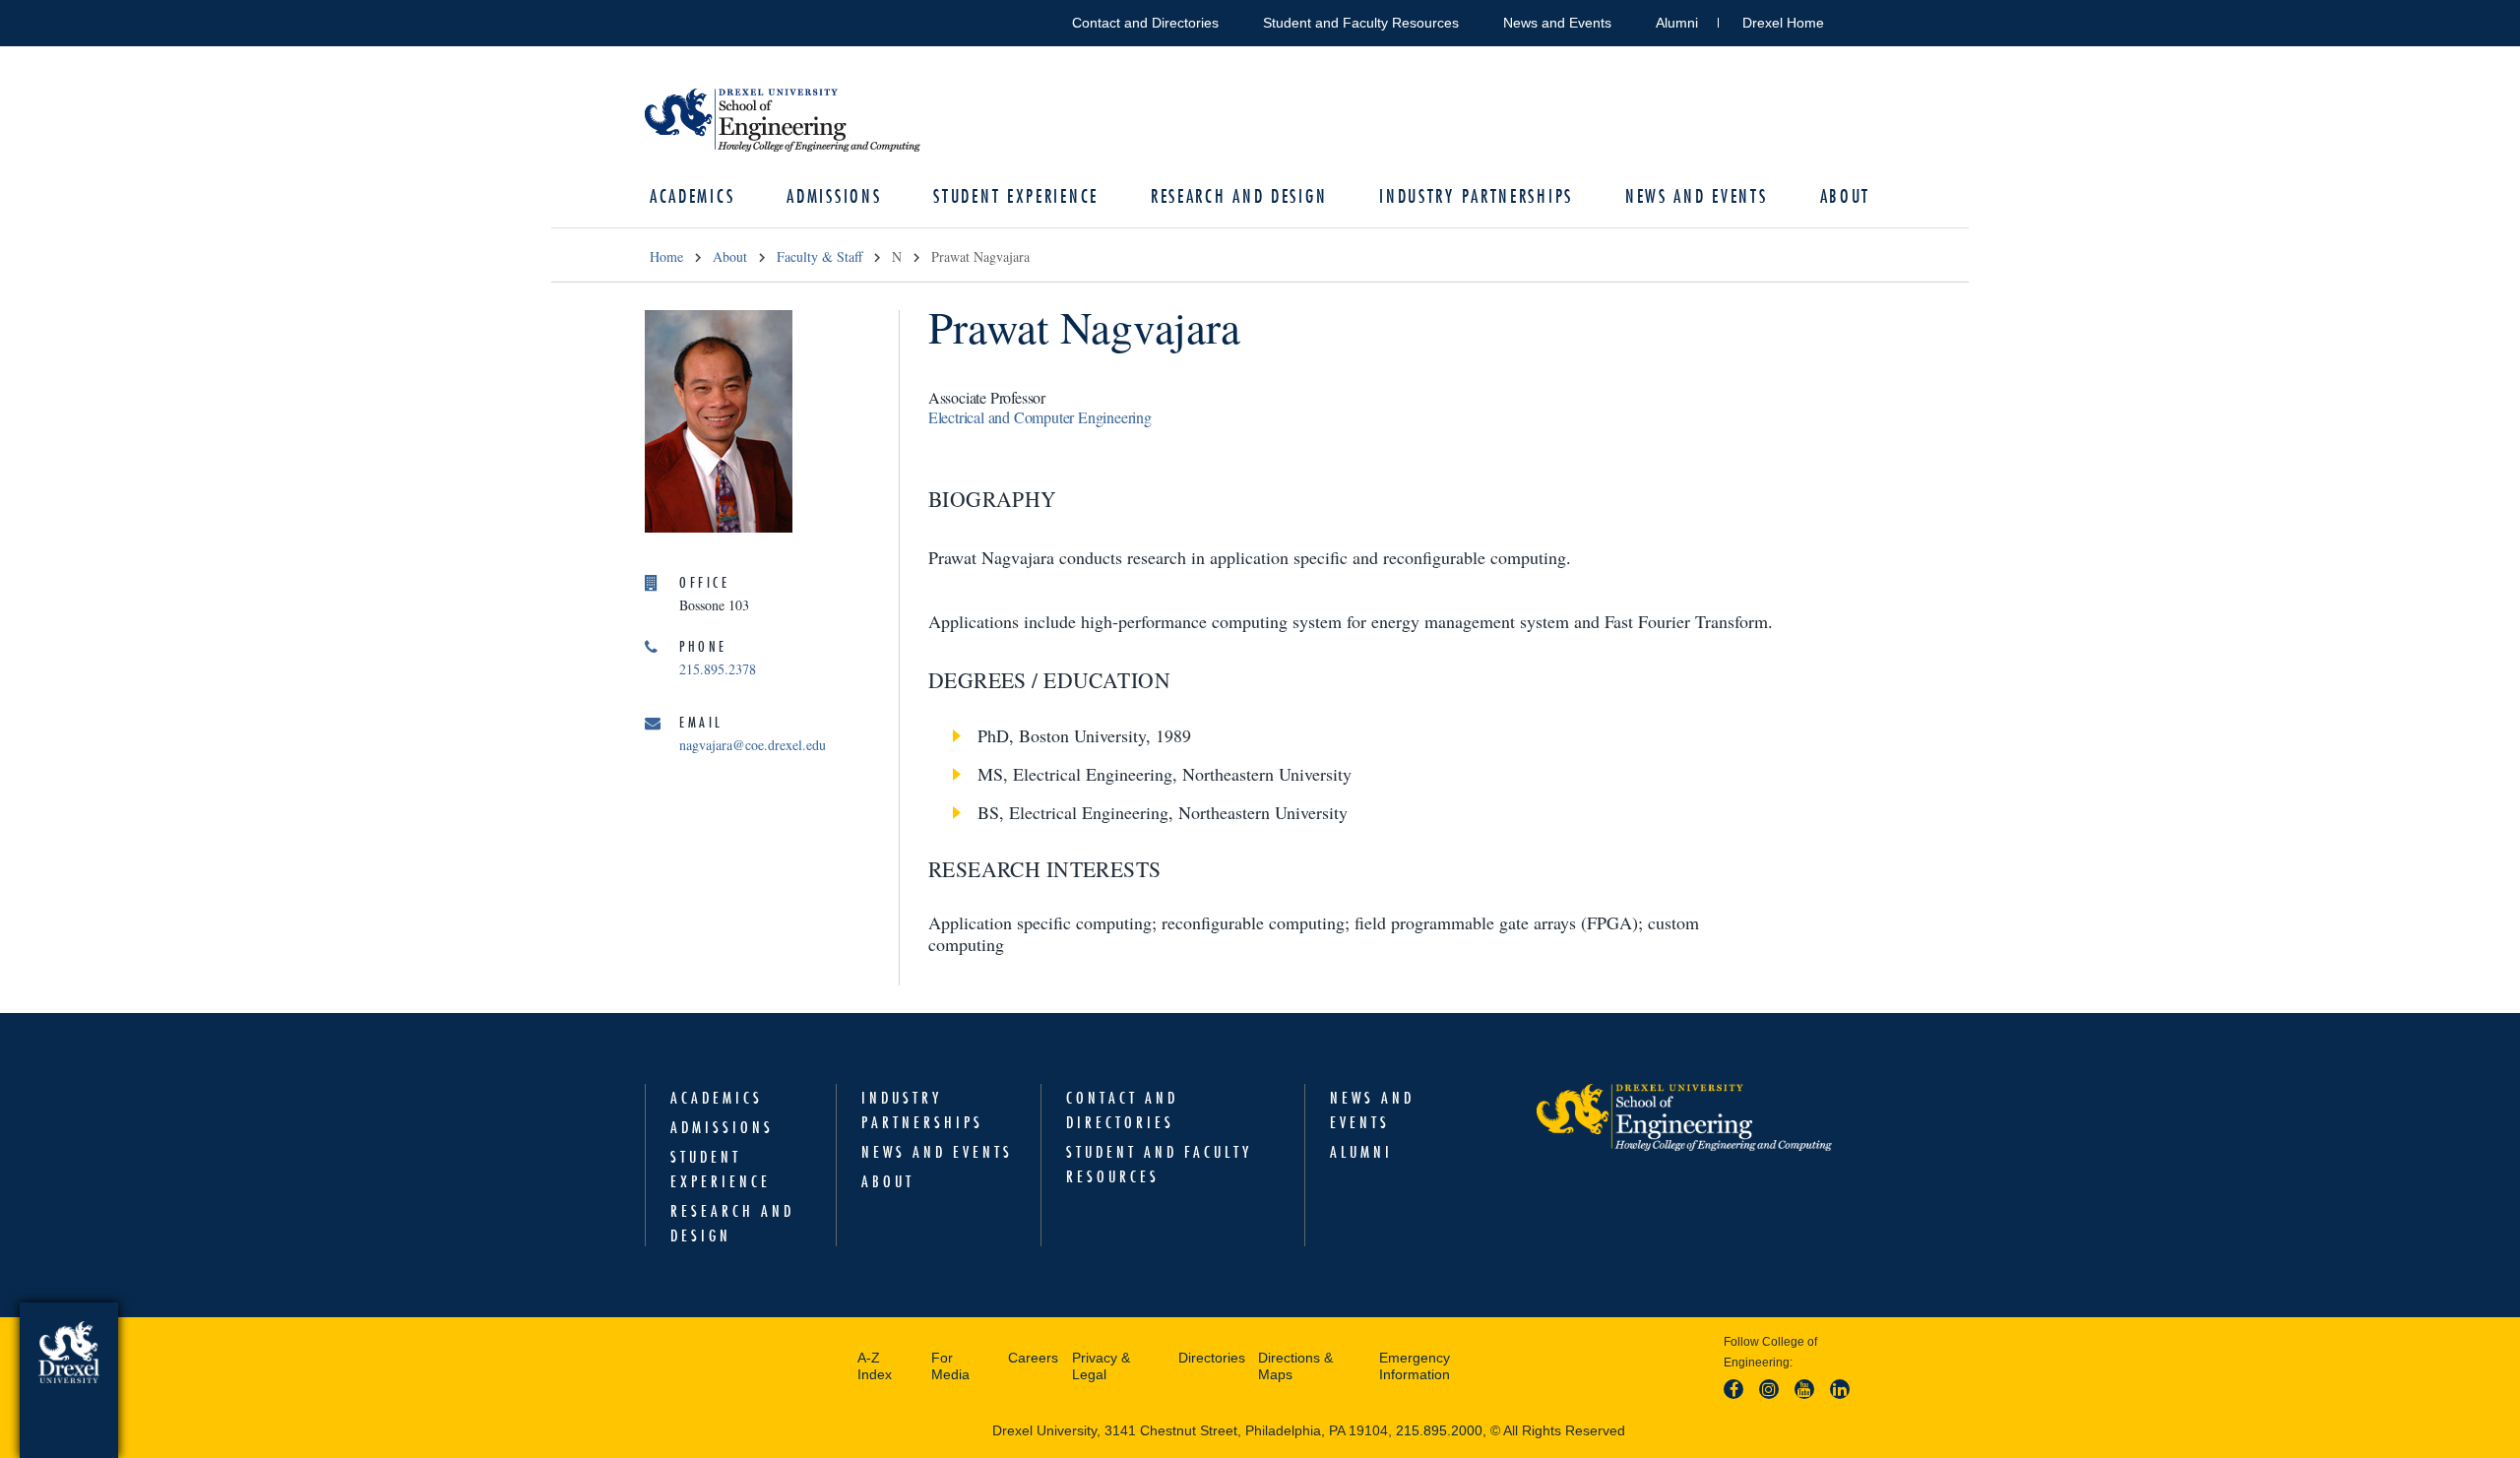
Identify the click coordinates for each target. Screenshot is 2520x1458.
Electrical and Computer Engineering (1040, 417)
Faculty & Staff (819, 256)
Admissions (834, 196)
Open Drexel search (1859, 19)
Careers (1033, 1358)
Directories (1212, 1358)
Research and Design (1239, 196)
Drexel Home (1783, 23)
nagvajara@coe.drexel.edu (753, 745)
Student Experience (1016, 196)
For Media (950, 1366)
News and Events (1557, 23)
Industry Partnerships (1476, 196)
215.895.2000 (1439, 1430)
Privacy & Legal (1101, 1366)
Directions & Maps (1295, 1366)
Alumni (1677, 23)
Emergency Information (1415, 1366)
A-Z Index (875, 1366)
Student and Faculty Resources (1361, 23)
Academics (692, 196)
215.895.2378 (718, 669)
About (1846, 196)
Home (666, 256)
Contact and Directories (1145, 23)
